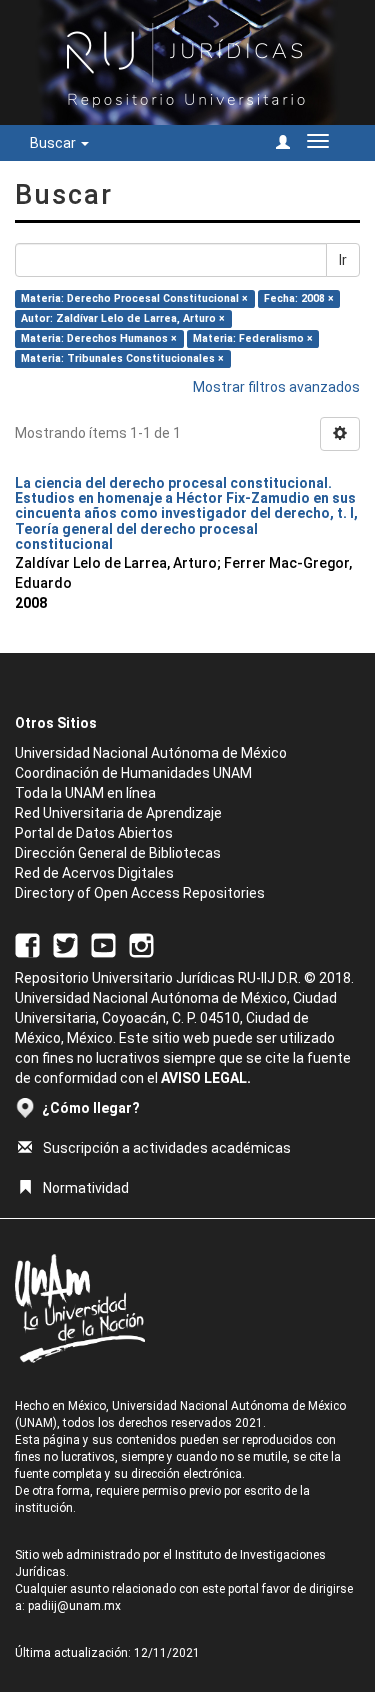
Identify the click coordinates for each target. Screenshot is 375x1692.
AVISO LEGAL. (206, 1078)
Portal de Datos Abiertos (94, 833)
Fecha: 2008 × (299, 298)
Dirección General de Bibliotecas (118, 853)
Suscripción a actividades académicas (167, 1148)
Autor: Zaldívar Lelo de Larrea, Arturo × (123, 318)
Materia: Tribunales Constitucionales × (122, 358)
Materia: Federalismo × (253, 338)
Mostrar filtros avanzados (276, 387)
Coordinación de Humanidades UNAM (133, 773)
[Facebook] (27, 944)
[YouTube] (103, 944)
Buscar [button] (54, 143)
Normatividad (86, 1188)
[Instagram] (141, 944)
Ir (343, 260)
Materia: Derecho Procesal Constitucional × (134, 298)
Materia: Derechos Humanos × (99, 338)
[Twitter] (65, 944)
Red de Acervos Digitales (94, 873)
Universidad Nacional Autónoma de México (151, 753)
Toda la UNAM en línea (85, 793)
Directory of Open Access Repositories (140, 893)
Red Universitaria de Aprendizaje (118, 813)
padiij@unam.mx (74, 1606)
